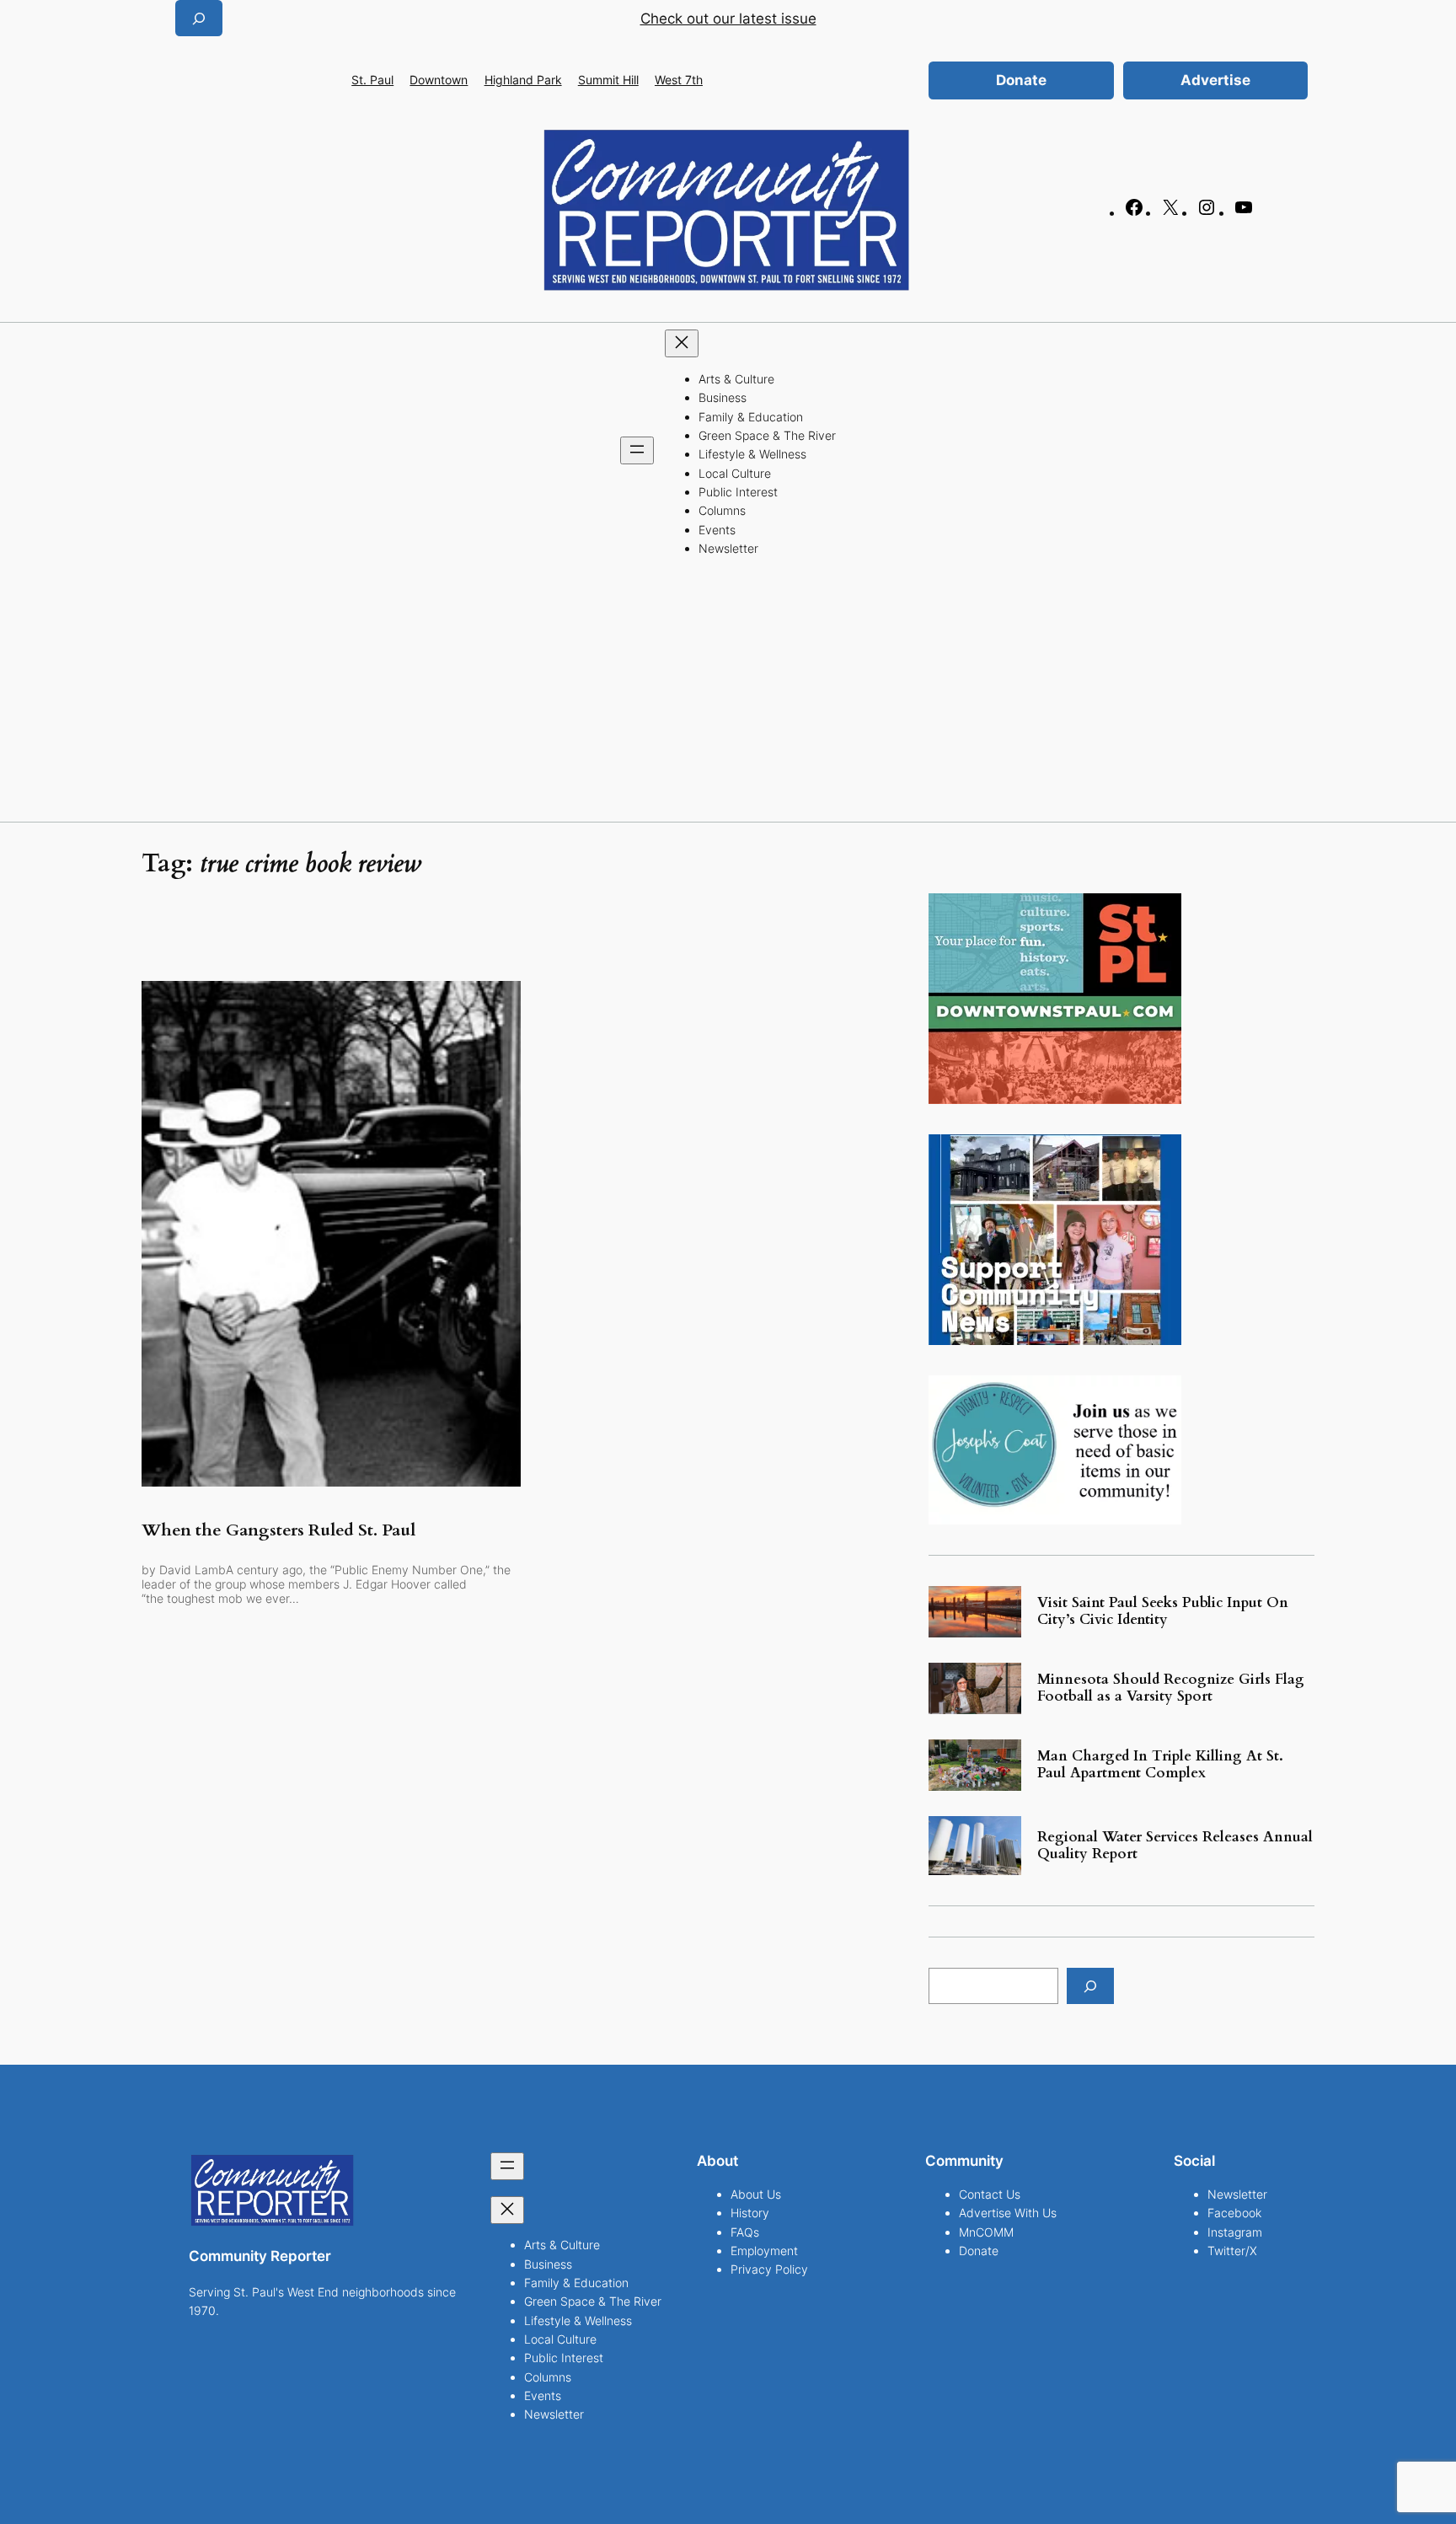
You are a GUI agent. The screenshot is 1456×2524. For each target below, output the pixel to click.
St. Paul (372, 80)
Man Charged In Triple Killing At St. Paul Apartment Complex (1160, 1765)
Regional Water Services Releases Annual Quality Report (1175, 1846)
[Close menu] (682, 343)
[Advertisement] (728, 695)
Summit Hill (608, 80)
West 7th (679, 80)
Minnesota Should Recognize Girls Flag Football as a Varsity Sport (1171, 1688)
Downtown (439, 80)
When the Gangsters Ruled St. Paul (278, 1530)
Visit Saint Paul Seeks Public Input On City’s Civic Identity (1163, 1611)
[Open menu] (637, 450)
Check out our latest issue (728, 19)
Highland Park (523, 80)
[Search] (1090, 1986)
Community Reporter (260, 2256)
